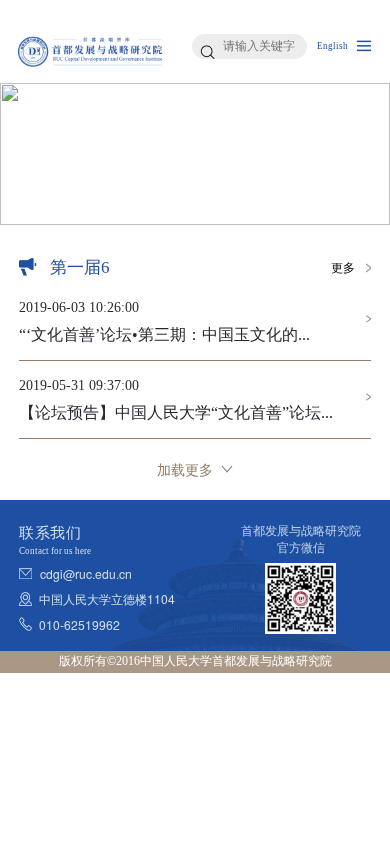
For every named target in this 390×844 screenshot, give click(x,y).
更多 (343, 268)
